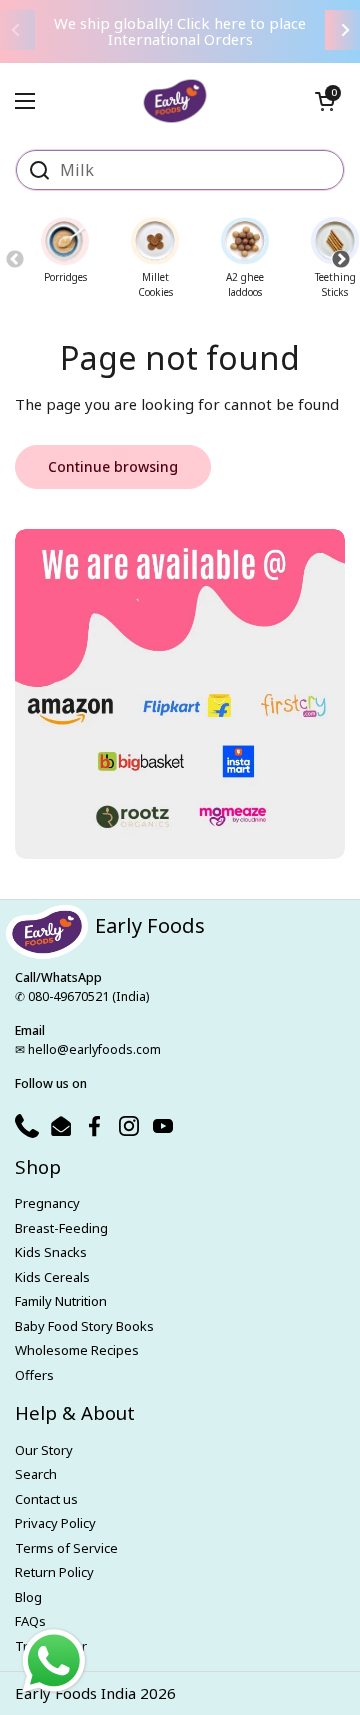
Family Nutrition (61, 1301)
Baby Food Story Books (84, 1326)
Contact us (46, 1499)
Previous (14, 259)
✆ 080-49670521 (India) (82, 996)
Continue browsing (113, 466)
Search (36, 1474)
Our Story (44, 1450)
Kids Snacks (51, 1252)
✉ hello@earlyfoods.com (88, 1049)
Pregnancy (47, 1203)
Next (340, 259)
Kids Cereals (52, 1277)
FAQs (30, 1621)
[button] (325, 101)
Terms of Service (66, 1548)
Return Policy (54, 1572)
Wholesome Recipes (77, 1350)
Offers (34, 1375)
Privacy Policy (55, 1523)
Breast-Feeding (61, 1228)
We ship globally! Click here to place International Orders (180, 31)
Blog (28, 1597)
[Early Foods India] (175, 93)
